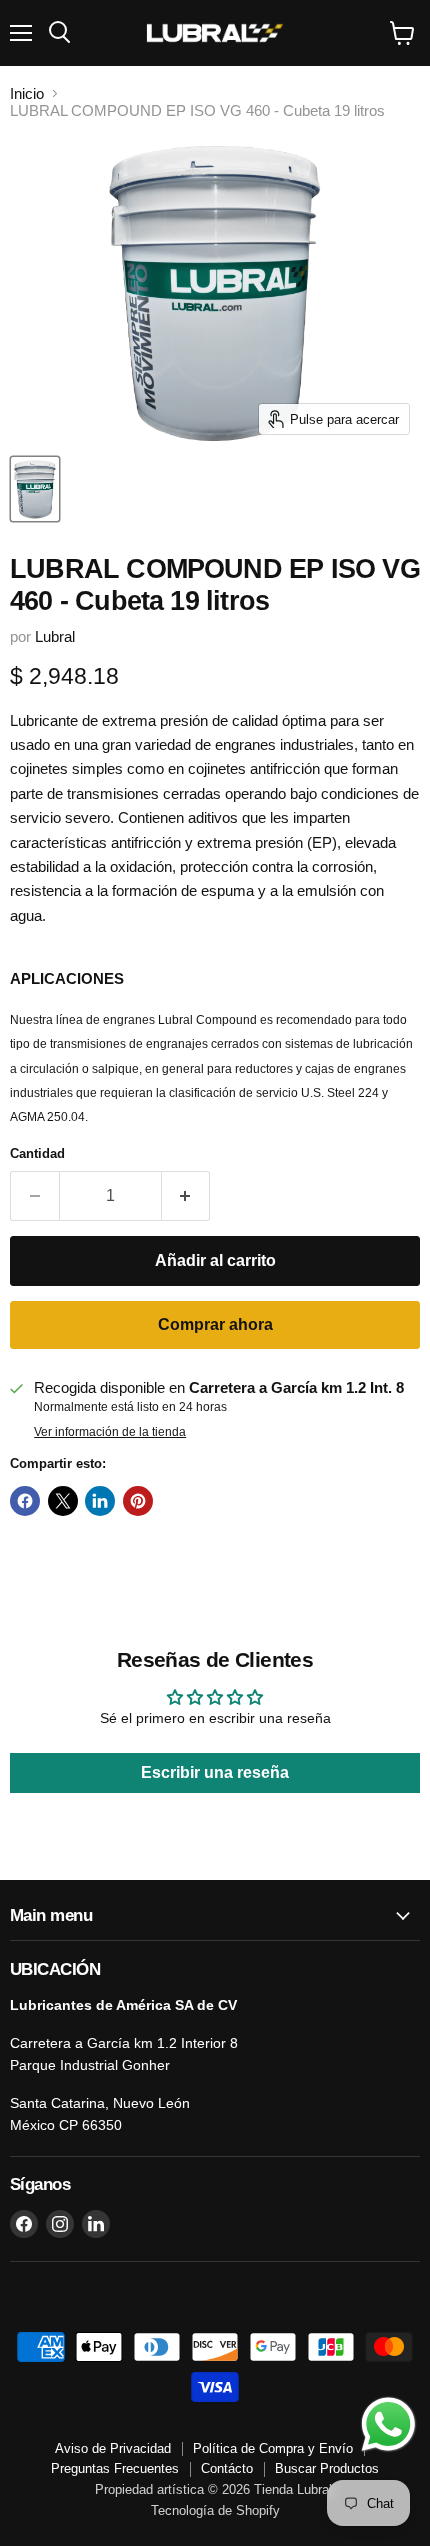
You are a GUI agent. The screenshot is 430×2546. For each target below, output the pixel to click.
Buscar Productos (327, 2468)
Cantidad (37, 1153)
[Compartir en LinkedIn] (100, 1501)
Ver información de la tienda (110, 1432)
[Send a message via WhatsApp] (388, 2424)
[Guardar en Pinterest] (138, 1501)
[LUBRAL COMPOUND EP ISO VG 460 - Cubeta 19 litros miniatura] (35, 489)
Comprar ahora (215, 1324)
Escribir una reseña (215, 1772)
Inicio (27, 93)
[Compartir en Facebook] (25, 1501)
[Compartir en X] (63, 1501)
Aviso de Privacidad (113, 2448)
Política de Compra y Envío (273, 2448)
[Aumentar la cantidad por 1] (186, 1196)
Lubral (55, 636)
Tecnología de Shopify (215, 2510)
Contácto (227, 2468)
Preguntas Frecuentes (115, 2468)
